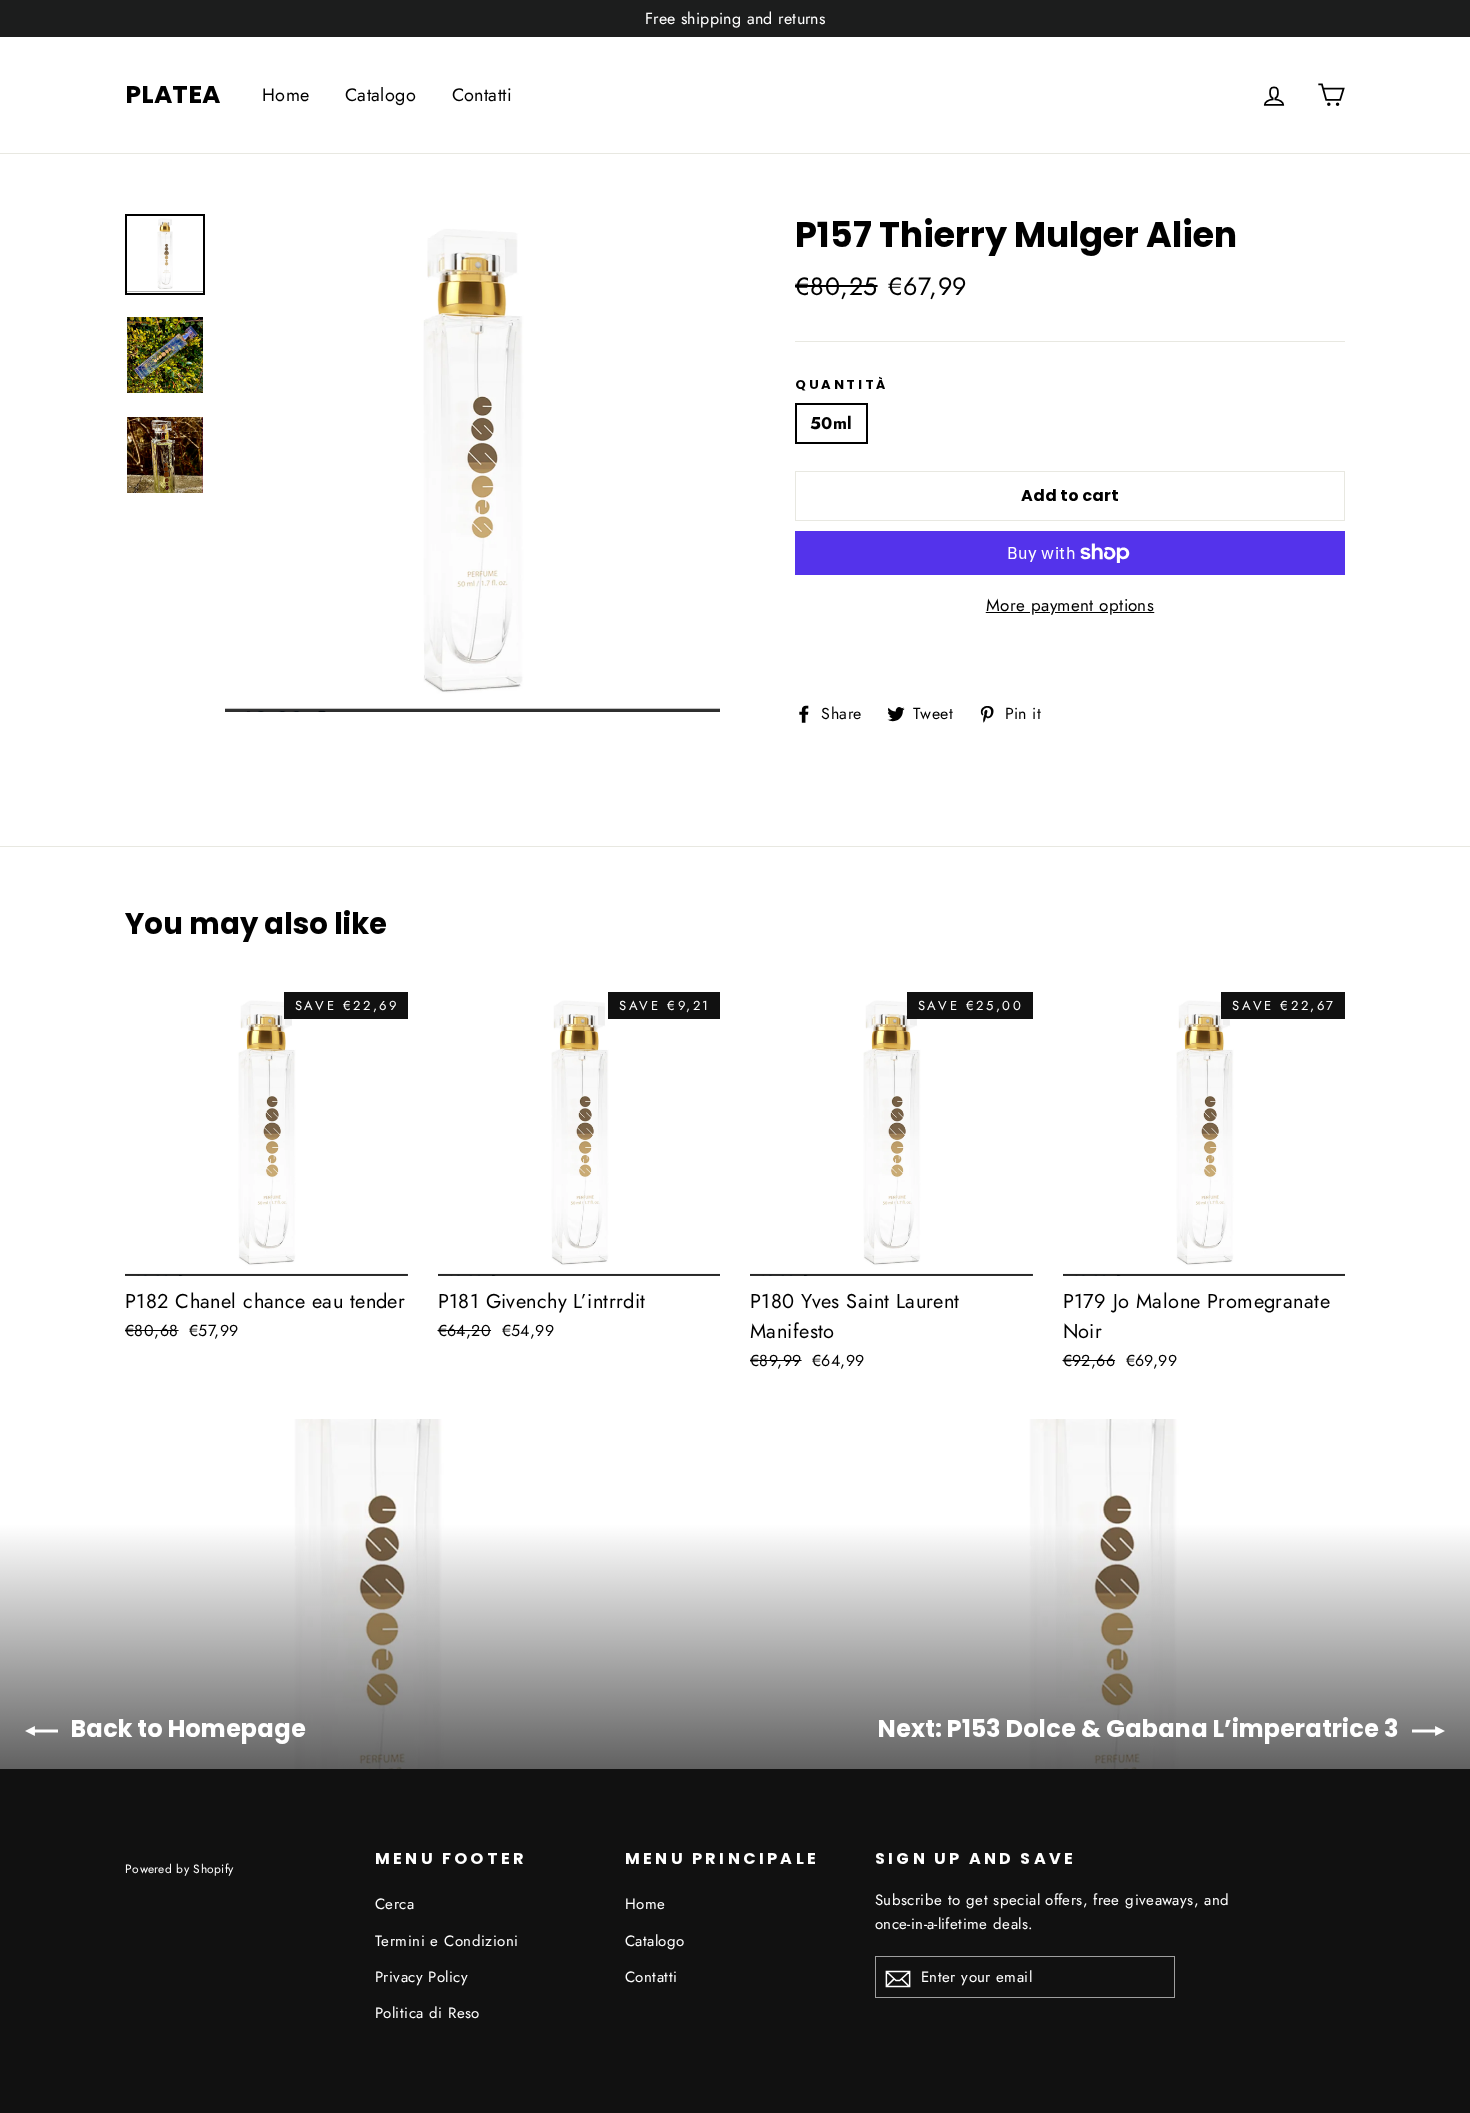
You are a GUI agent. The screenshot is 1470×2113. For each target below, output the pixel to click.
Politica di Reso (427, 2013)
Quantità (841, 385)
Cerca (394, 1904)
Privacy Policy (421, 1977)
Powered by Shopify (179, 1868)
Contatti (482, 95)
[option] (472, 463)
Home (286, 95)
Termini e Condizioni (447, 1941)
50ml (831, 423)
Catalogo (380, 95)
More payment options (1070, 605)
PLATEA (172, 95)
